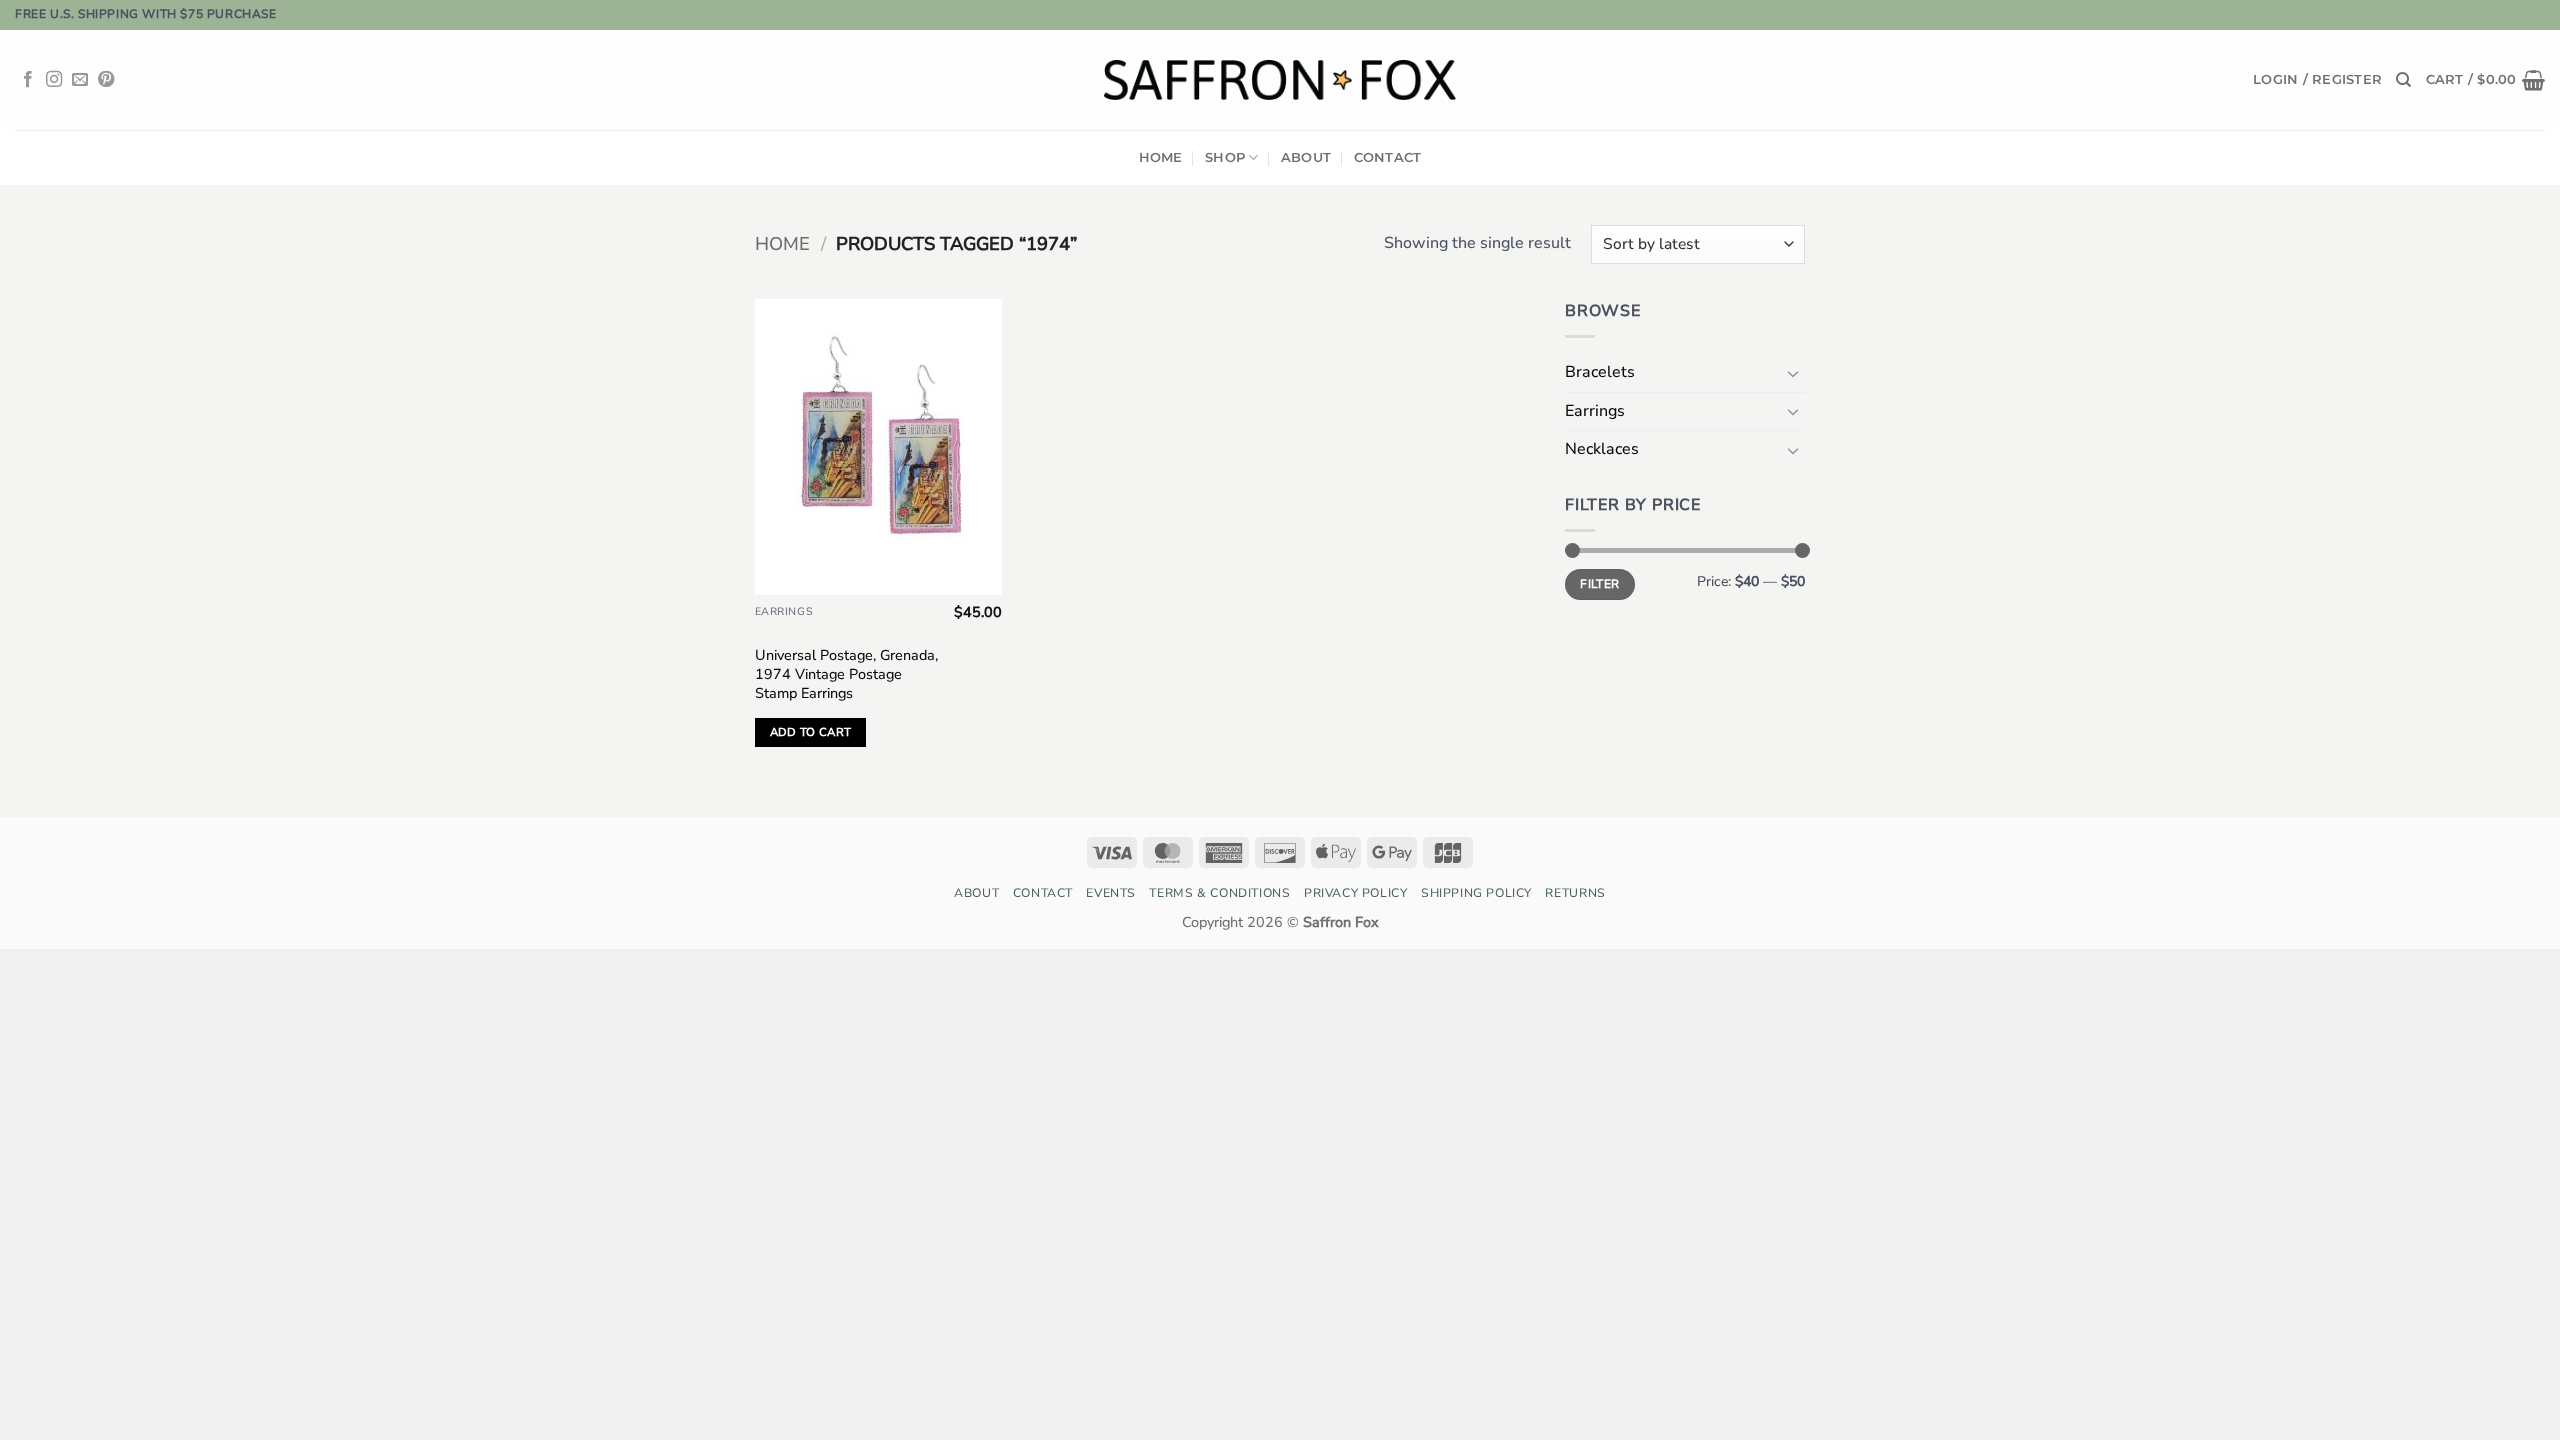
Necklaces (1602, 449)
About (1306, 157)
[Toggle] (1793, 373)
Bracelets (1600, 372)
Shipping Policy (1476, 893)
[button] (2317, 80)
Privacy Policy (1356, 893)
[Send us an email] (80, 80)
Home (1161, 157)
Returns (1575, 893)
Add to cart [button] (811, 732)
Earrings (1595, 411)
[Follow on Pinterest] (106, 80)
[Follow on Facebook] (28, 80)
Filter (1599, 584)
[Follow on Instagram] (54, 80)
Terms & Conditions (1219, 893)
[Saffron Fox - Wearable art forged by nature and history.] (1280, 79)
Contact (1388, 157)
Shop (1225, 157)
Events (1111, 893)
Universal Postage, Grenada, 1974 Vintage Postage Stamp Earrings (846, 674)
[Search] (2403, 80)
